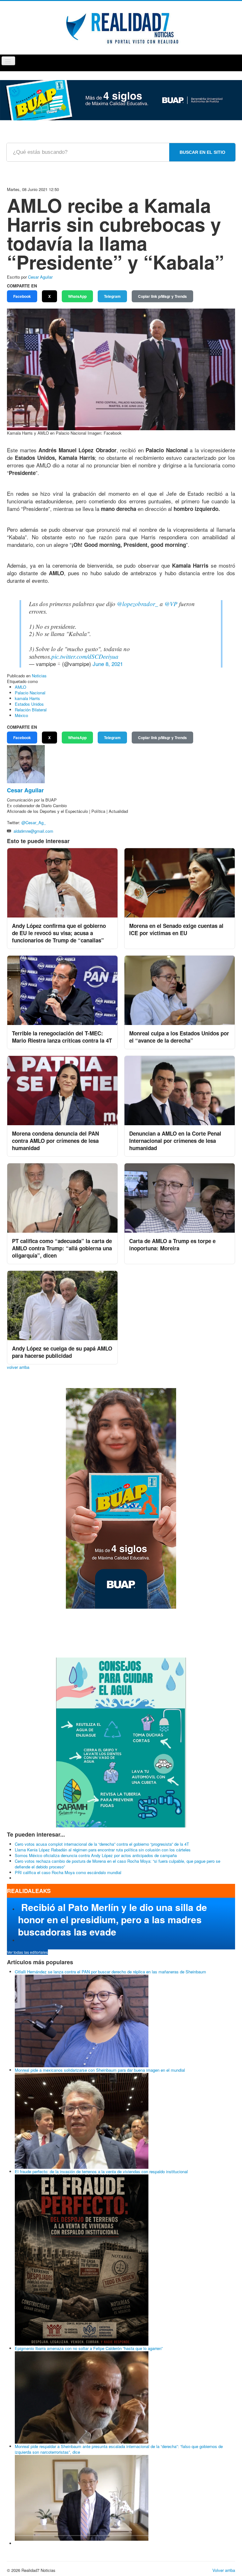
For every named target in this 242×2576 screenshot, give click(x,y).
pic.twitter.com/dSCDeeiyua (85, 656)
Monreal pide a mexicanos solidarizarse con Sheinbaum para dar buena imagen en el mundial (100, 2070)
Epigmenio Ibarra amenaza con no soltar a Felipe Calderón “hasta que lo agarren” (89, 2348)
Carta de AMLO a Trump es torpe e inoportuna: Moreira (172, 1245)
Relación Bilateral (31, 710)
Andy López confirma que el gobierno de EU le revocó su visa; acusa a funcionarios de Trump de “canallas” (59, 933)
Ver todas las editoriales (27, 1952)
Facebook (22, 296)
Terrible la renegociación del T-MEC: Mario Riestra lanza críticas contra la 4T (62, 1037)
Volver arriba (224, 2570)
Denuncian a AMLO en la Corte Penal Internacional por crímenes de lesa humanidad (175, 1141)
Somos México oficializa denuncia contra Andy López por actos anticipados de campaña (96, 1855)
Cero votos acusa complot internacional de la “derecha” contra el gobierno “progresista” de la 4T (102, 1844)
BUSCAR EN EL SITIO (202, 152)
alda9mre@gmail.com (33, 831)
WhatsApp (77, 296)
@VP (171, 604)
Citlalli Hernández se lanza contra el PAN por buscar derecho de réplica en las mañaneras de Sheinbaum (110, 1972)
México (21, 715)
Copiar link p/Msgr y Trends (162, 296)
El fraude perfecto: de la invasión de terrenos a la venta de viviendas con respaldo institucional (101, 2171)
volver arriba (18, 1367)
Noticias (39, 676)
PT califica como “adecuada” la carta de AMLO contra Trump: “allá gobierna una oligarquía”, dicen (62, 1248)
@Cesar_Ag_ (34, 822)
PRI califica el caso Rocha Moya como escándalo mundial (68, 1872)
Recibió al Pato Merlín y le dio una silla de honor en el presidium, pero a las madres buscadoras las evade (112, 1919)
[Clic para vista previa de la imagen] (121, 369)
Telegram (112, 296)
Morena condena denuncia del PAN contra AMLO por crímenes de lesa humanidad (55, 1141)
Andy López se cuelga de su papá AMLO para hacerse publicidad (62, 1352)
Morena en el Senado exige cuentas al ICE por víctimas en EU (176, 929)
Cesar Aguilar (40, 277)
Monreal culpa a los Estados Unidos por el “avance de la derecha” (179, 1037)
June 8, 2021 (108, 664)
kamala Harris (27, 698)
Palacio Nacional (30, 693)
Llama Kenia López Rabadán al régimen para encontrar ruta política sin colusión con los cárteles (103, 1850)
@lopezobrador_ (138, 604)
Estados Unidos (29, 704)
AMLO (20, 687)
